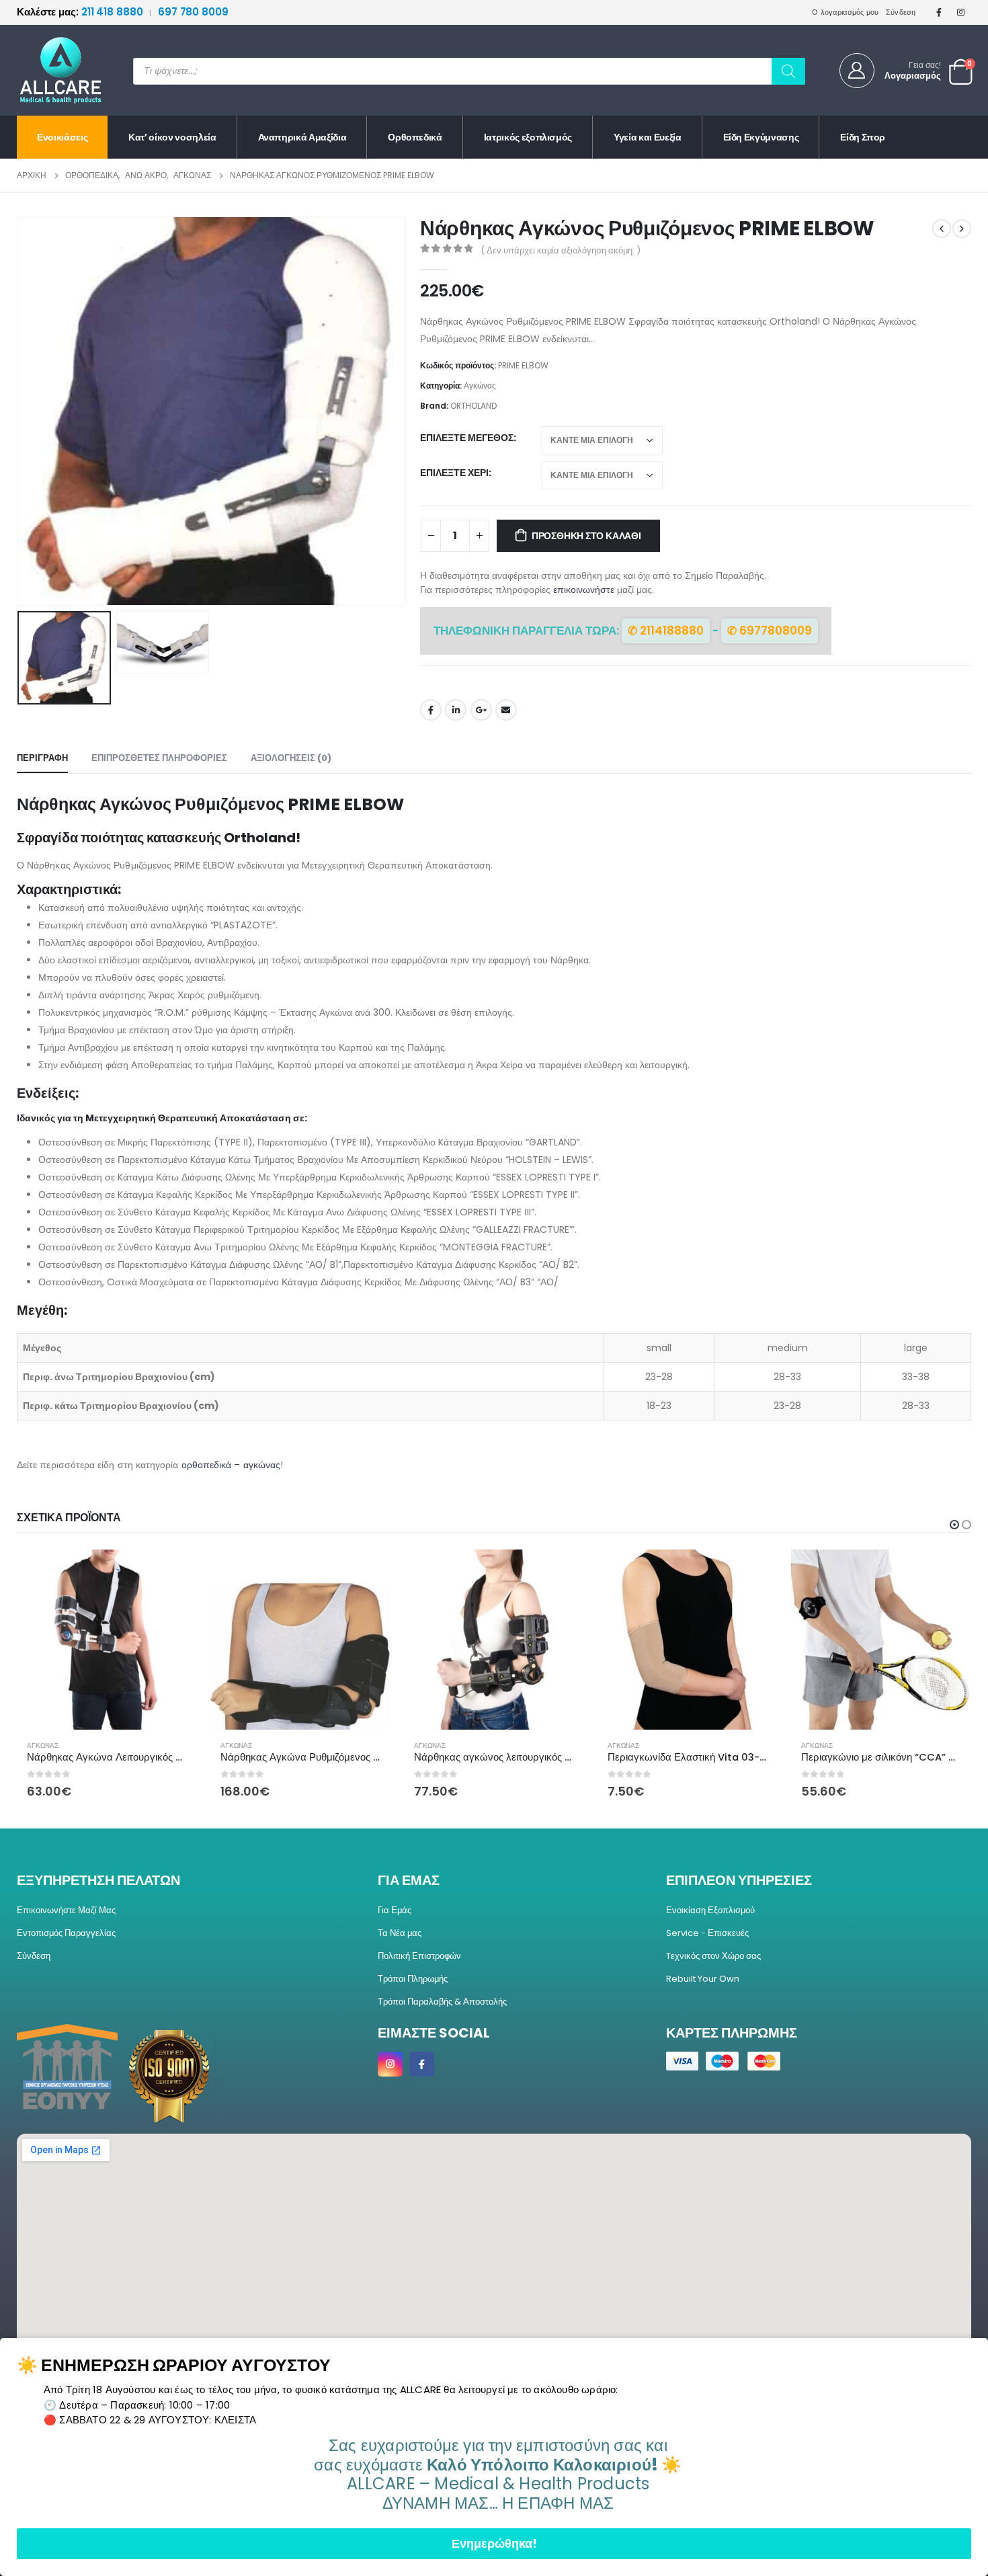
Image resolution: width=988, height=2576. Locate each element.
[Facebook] (939, 12)
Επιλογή (175, 1572)
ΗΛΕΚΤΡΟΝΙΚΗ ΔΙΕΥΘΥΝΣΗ (506, 710)
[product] (107, 1640)
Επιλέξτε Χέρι (454, 473)
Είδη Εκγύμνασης (761, 137)
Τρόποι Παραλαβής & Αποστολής (442, 2002)
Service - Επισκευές (707, 1933)
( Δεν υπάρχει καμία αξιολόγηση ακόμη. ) (561, 250)
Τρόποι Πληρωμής (413, 1979)
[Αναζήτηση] (788, 71)
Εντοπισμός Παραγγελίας (66, 1933)
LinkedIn (456, 710)
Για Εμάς (395, 1910)
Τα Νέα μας (400, 1933)
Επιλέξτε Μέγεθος (467, 438)
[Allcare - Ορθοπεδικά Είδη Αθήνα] (50, 70)
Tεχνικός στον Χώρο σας (713, 1956)
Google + (481, 710)
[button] (403, 411)
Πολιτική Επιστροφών (419, 1956)
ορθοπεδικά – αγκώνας (231, 1465)
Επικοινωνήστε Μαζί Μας (66, 1910)
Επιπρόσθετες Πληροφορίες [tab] (159, 758)
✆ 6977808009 (770, 631)
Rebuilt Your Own (703, 1979)
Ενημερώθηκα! (494, 2543)
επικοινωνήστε (584, 590)
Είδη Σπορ (863, 137)
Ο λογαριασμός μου (846, 12)
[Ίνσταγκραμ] (961, 12)
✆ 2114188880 (666, 631)
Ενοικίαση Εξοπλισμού (710, 1910)
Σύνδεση (901, 12)
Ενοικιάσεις (62, 137)
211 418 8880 (81, 12)
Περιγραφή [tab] (42, 758)
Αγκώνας (480, 386)
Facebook (431, 710)
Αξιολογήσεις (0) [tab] (291, 758)
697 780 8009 (193, 12)
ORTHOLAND (474, 406)
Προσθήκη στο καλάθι (586, 536)
